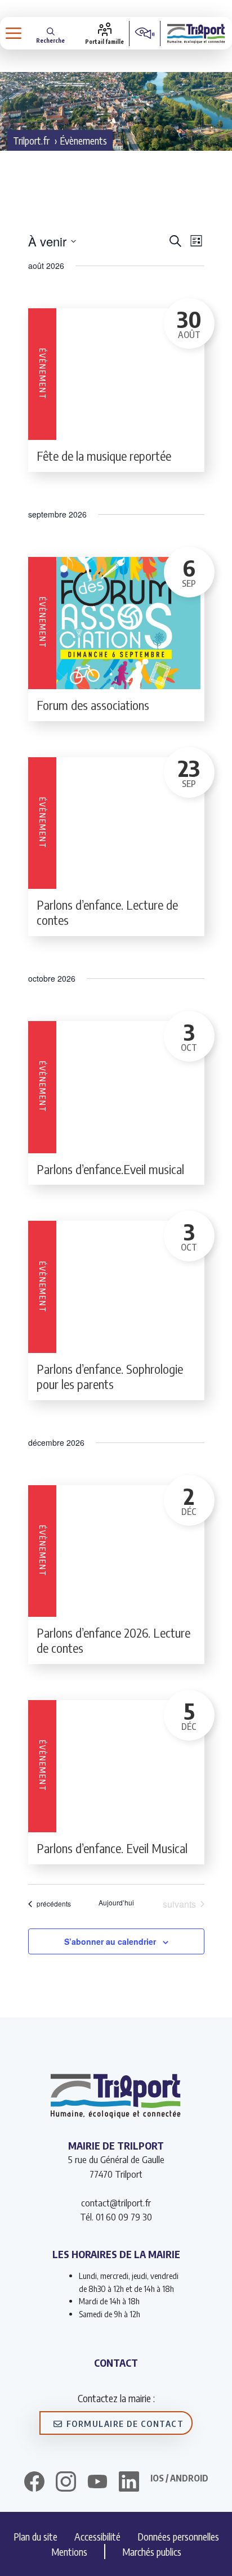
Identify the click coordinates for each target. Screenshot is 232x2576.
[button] (50, 33)
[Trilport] (196, 33)
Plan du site (35, 2536)
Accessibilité (97, 2536)
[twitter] (97, 2481)
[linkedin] (129, 2483)
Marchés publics (152, 2552)
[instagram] (66, 2483)
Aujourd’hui (116, 1903)
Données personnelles (178, 2536)
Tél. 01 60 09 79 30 (116, 2217)
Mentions (69, 2552)
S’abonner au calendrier (110, 1941)
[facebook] (34, 2483)
